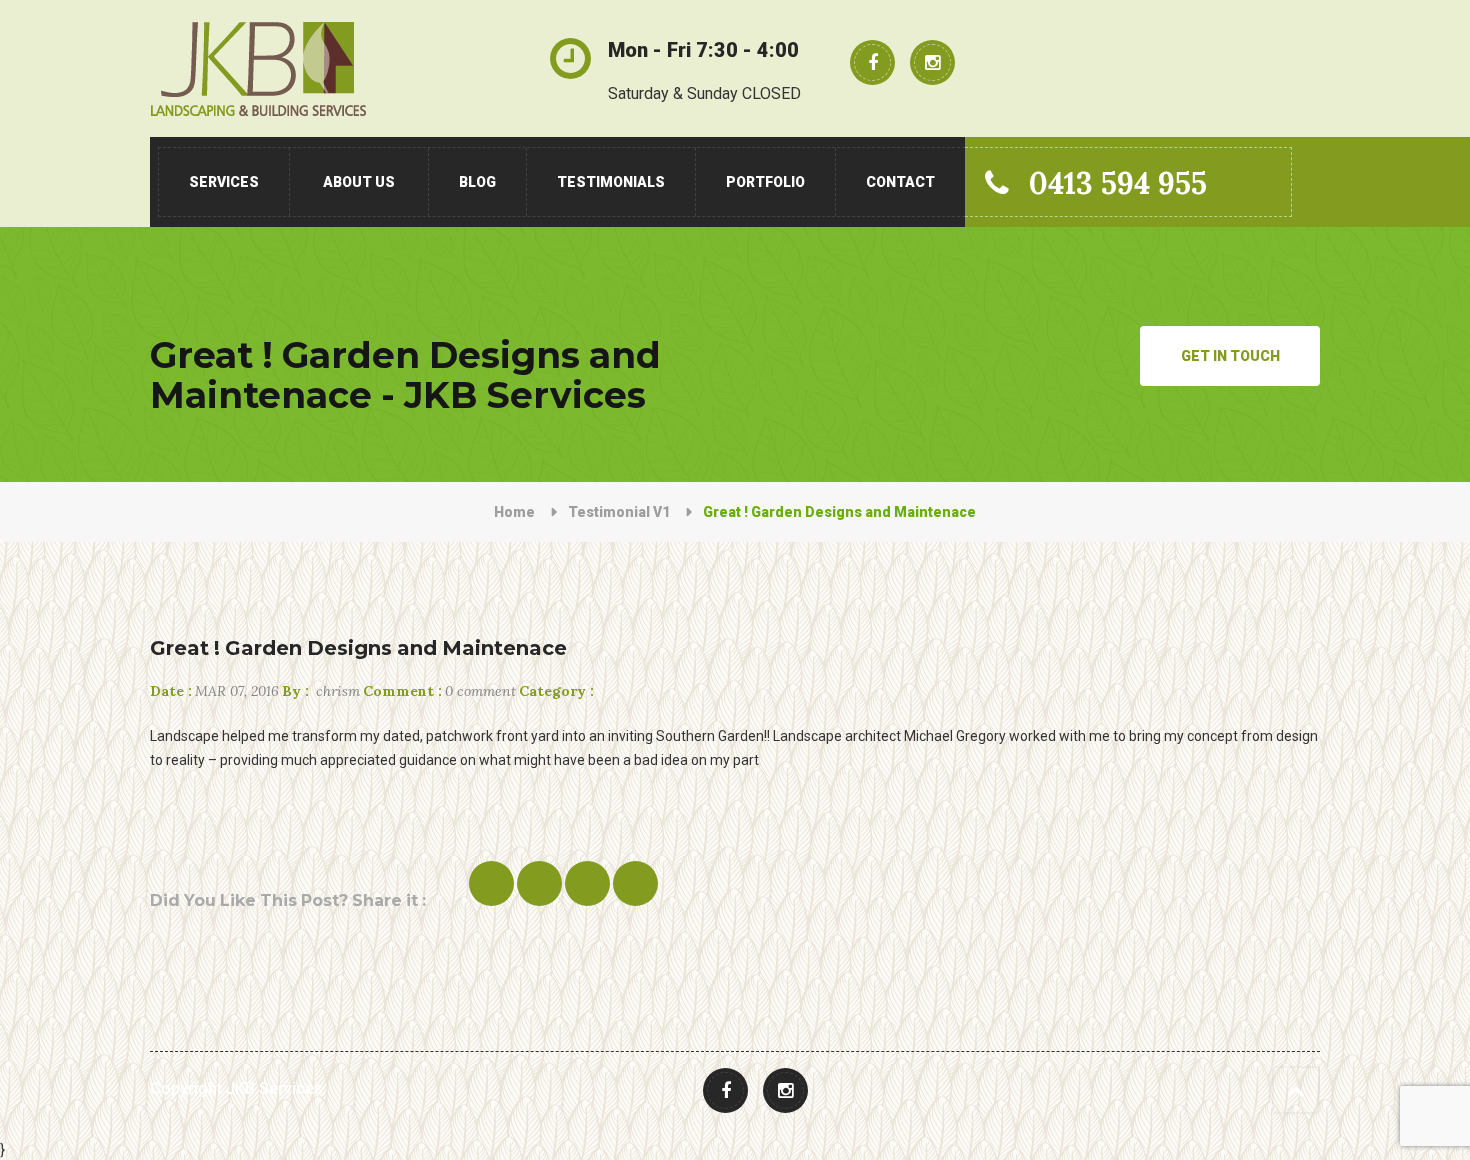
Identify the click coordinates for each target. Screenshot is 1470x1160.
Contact (900, 182)
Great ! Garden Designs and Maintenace (358, 648)
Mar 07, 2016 (214, 691)
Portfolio (765, 182)
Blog (477, 182)
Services (224, 182)
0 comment (439, 691)
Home (514, 512)
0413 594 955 (1118, 183)
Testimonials (611, 182)
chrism (321, 691)
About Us (359, 182)
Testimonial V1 (619, 512)
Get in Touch (1230, 356)
